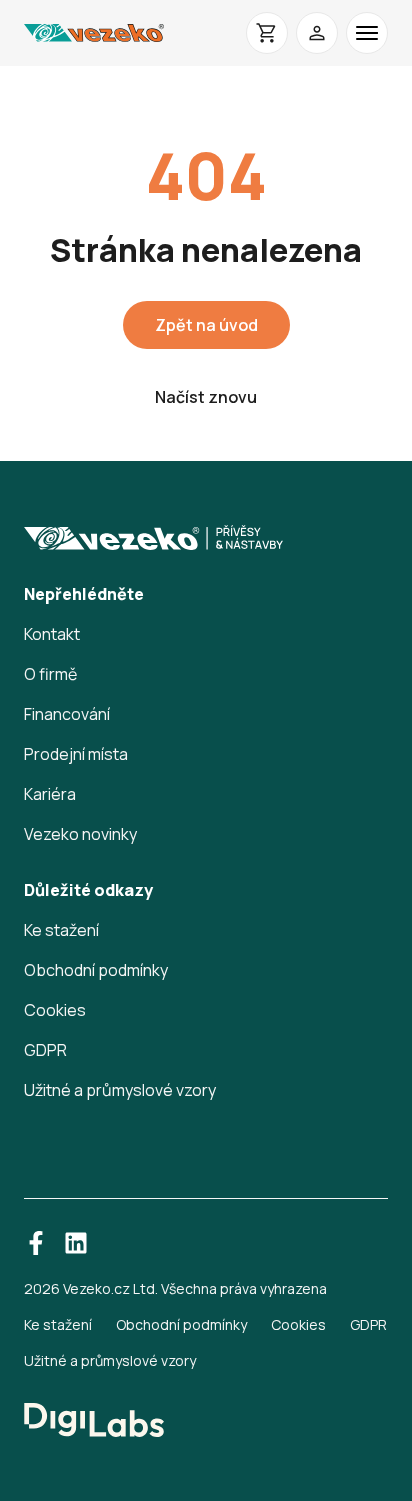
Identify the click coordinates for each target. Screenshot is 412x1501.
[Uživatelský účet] (317, 33)
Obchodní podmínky (96, 970)
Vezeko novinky (80, 834)
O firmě (50, 674)
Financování (67, 714)
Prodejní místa (76, 754)
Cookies (55, 1010)
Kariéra (50, 794)
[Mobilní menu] (367, 33)
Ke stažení (61, 930)
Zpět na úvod (206, 325)
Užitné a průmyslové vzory (120, 1090)
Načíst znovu (206, 397)
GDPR (45, 1050)
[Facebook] (36, 1243)
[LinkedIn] (76, 1243)
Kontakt (52, 634)
